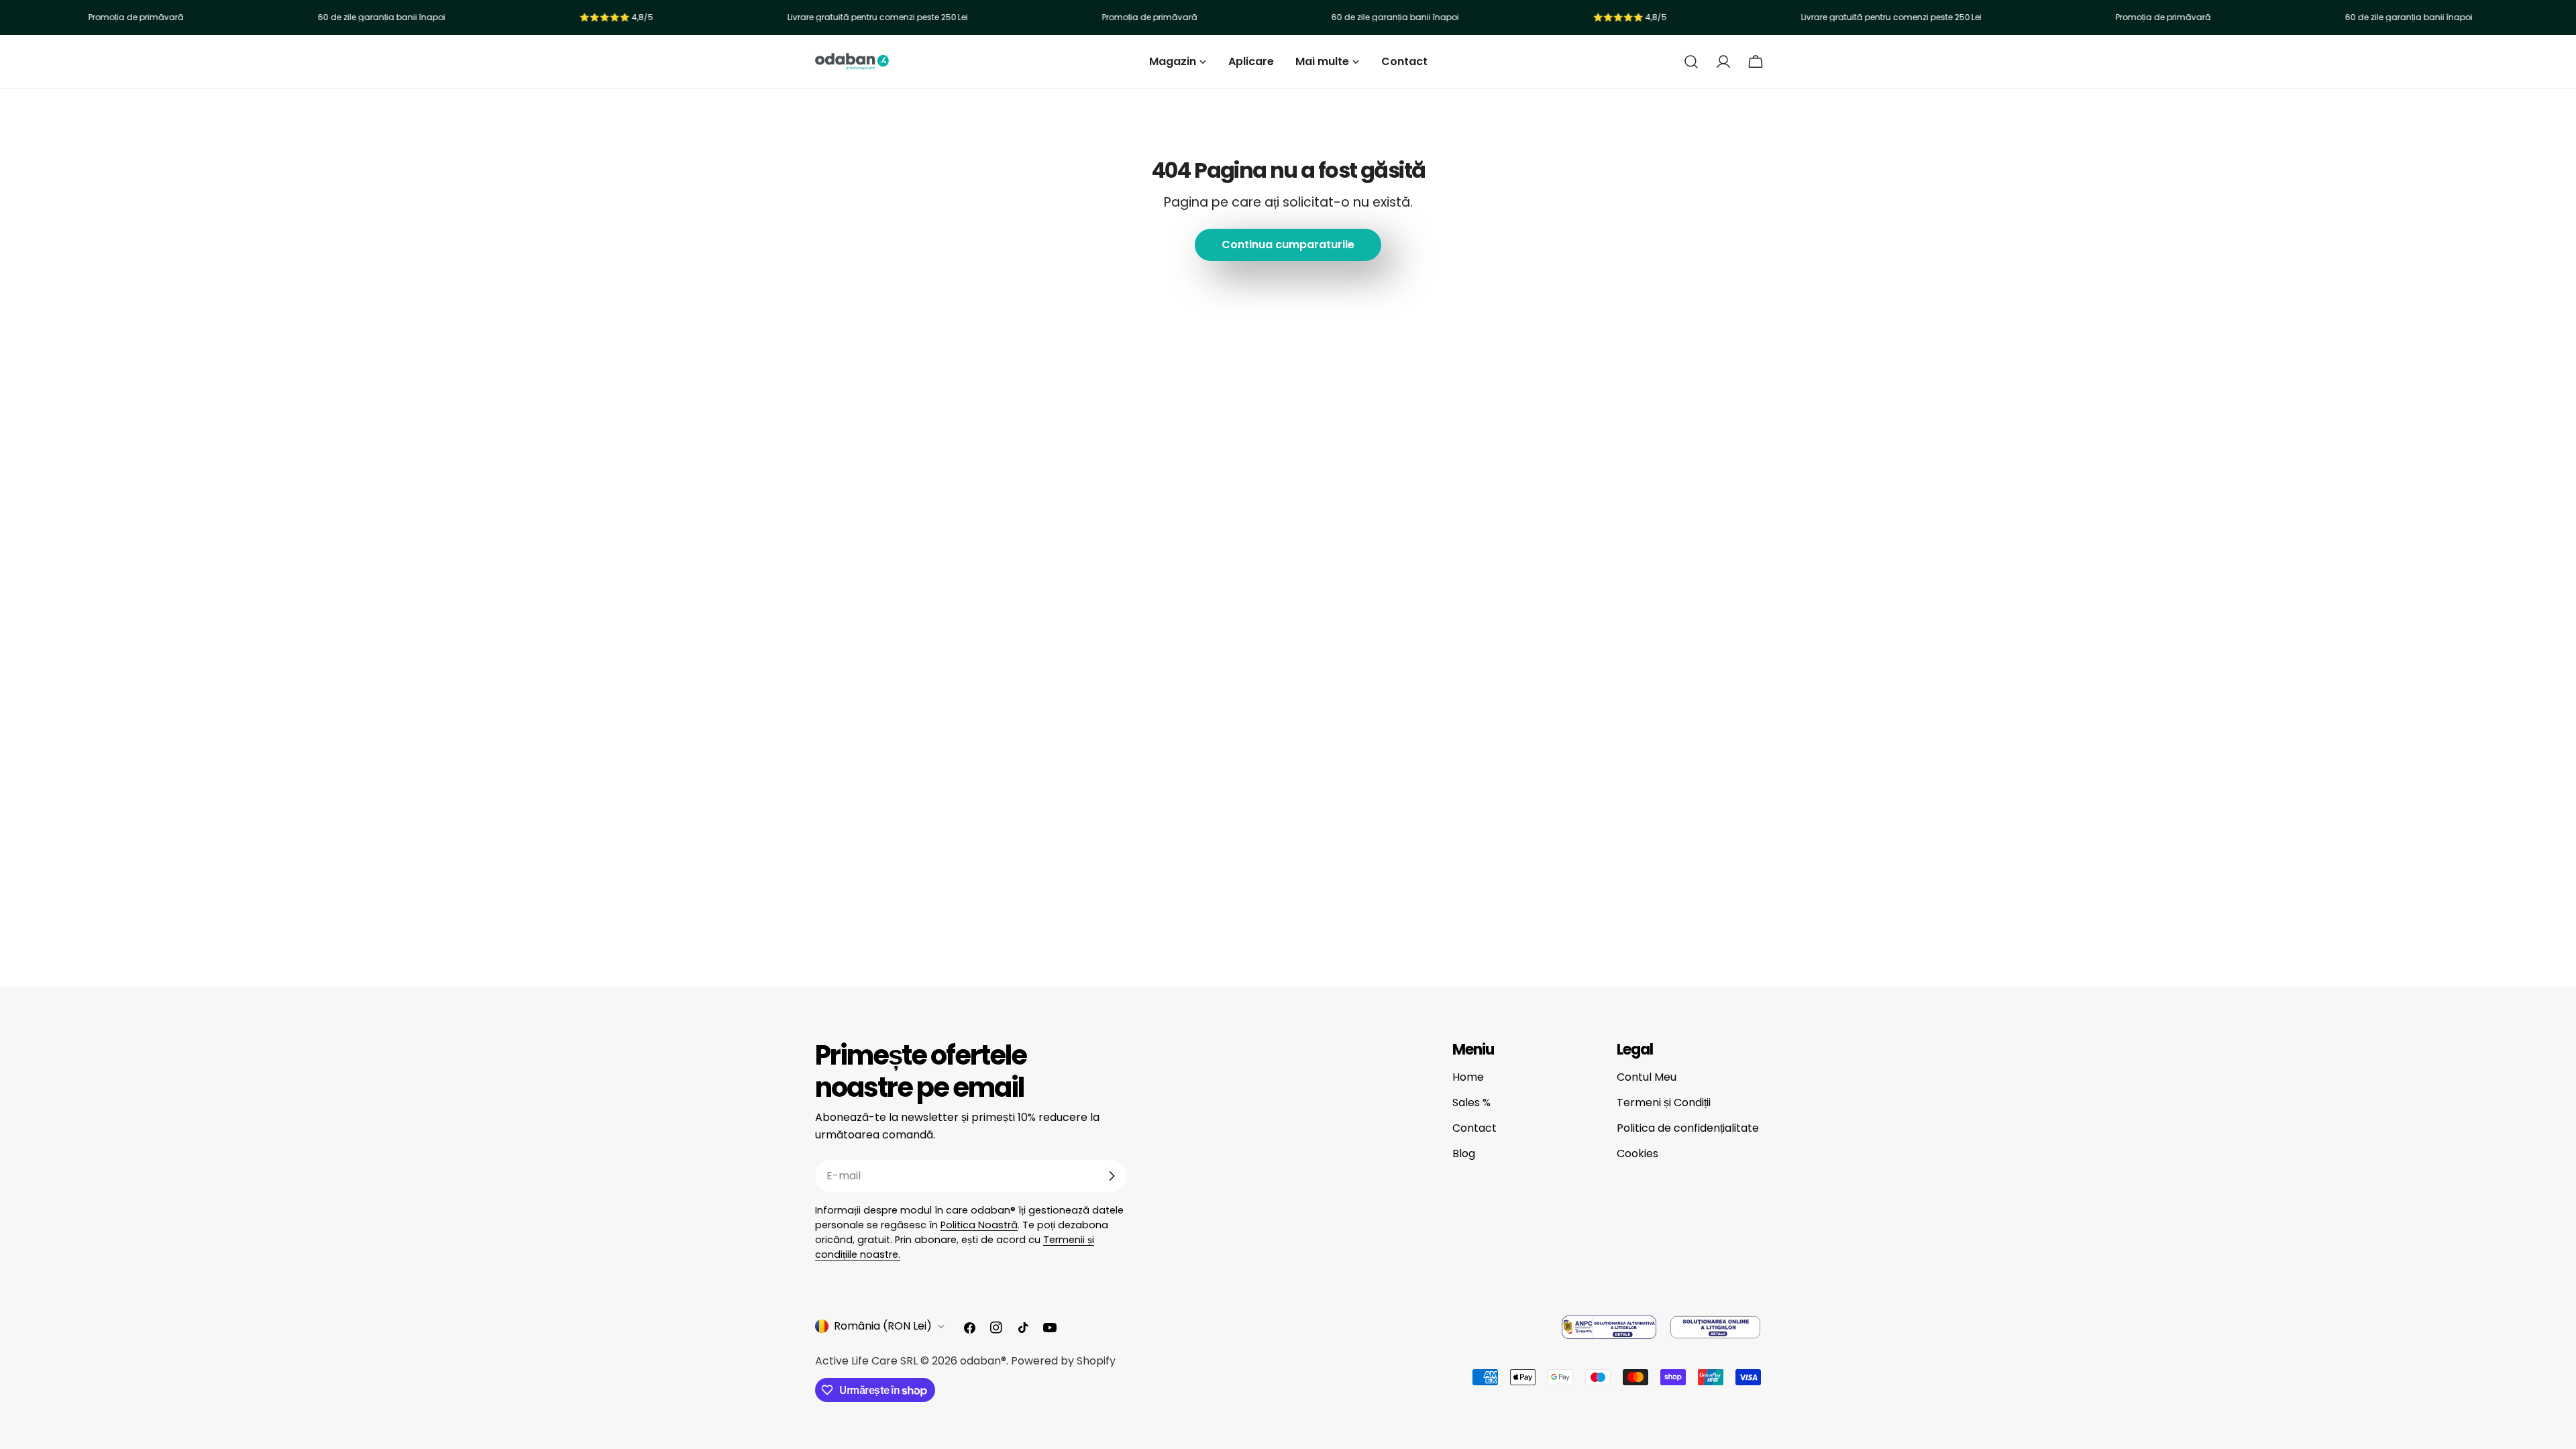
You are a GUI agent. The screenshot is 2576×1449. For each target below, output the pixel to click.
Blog (1464, 1153)
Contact (1474, 1128)
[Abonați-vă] (1112, 1176)
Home (1468, 1077)
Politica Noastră (979, 1225)
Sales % (1471, 1103)
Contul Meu (1647, 1077)
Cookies (1638, 1153)
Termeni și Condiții (1664, 1103)
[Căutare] (1691, 62)
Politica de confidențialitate (1688, 1128)
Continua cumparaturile (1288, 245)
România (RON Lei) (883, 1326)
